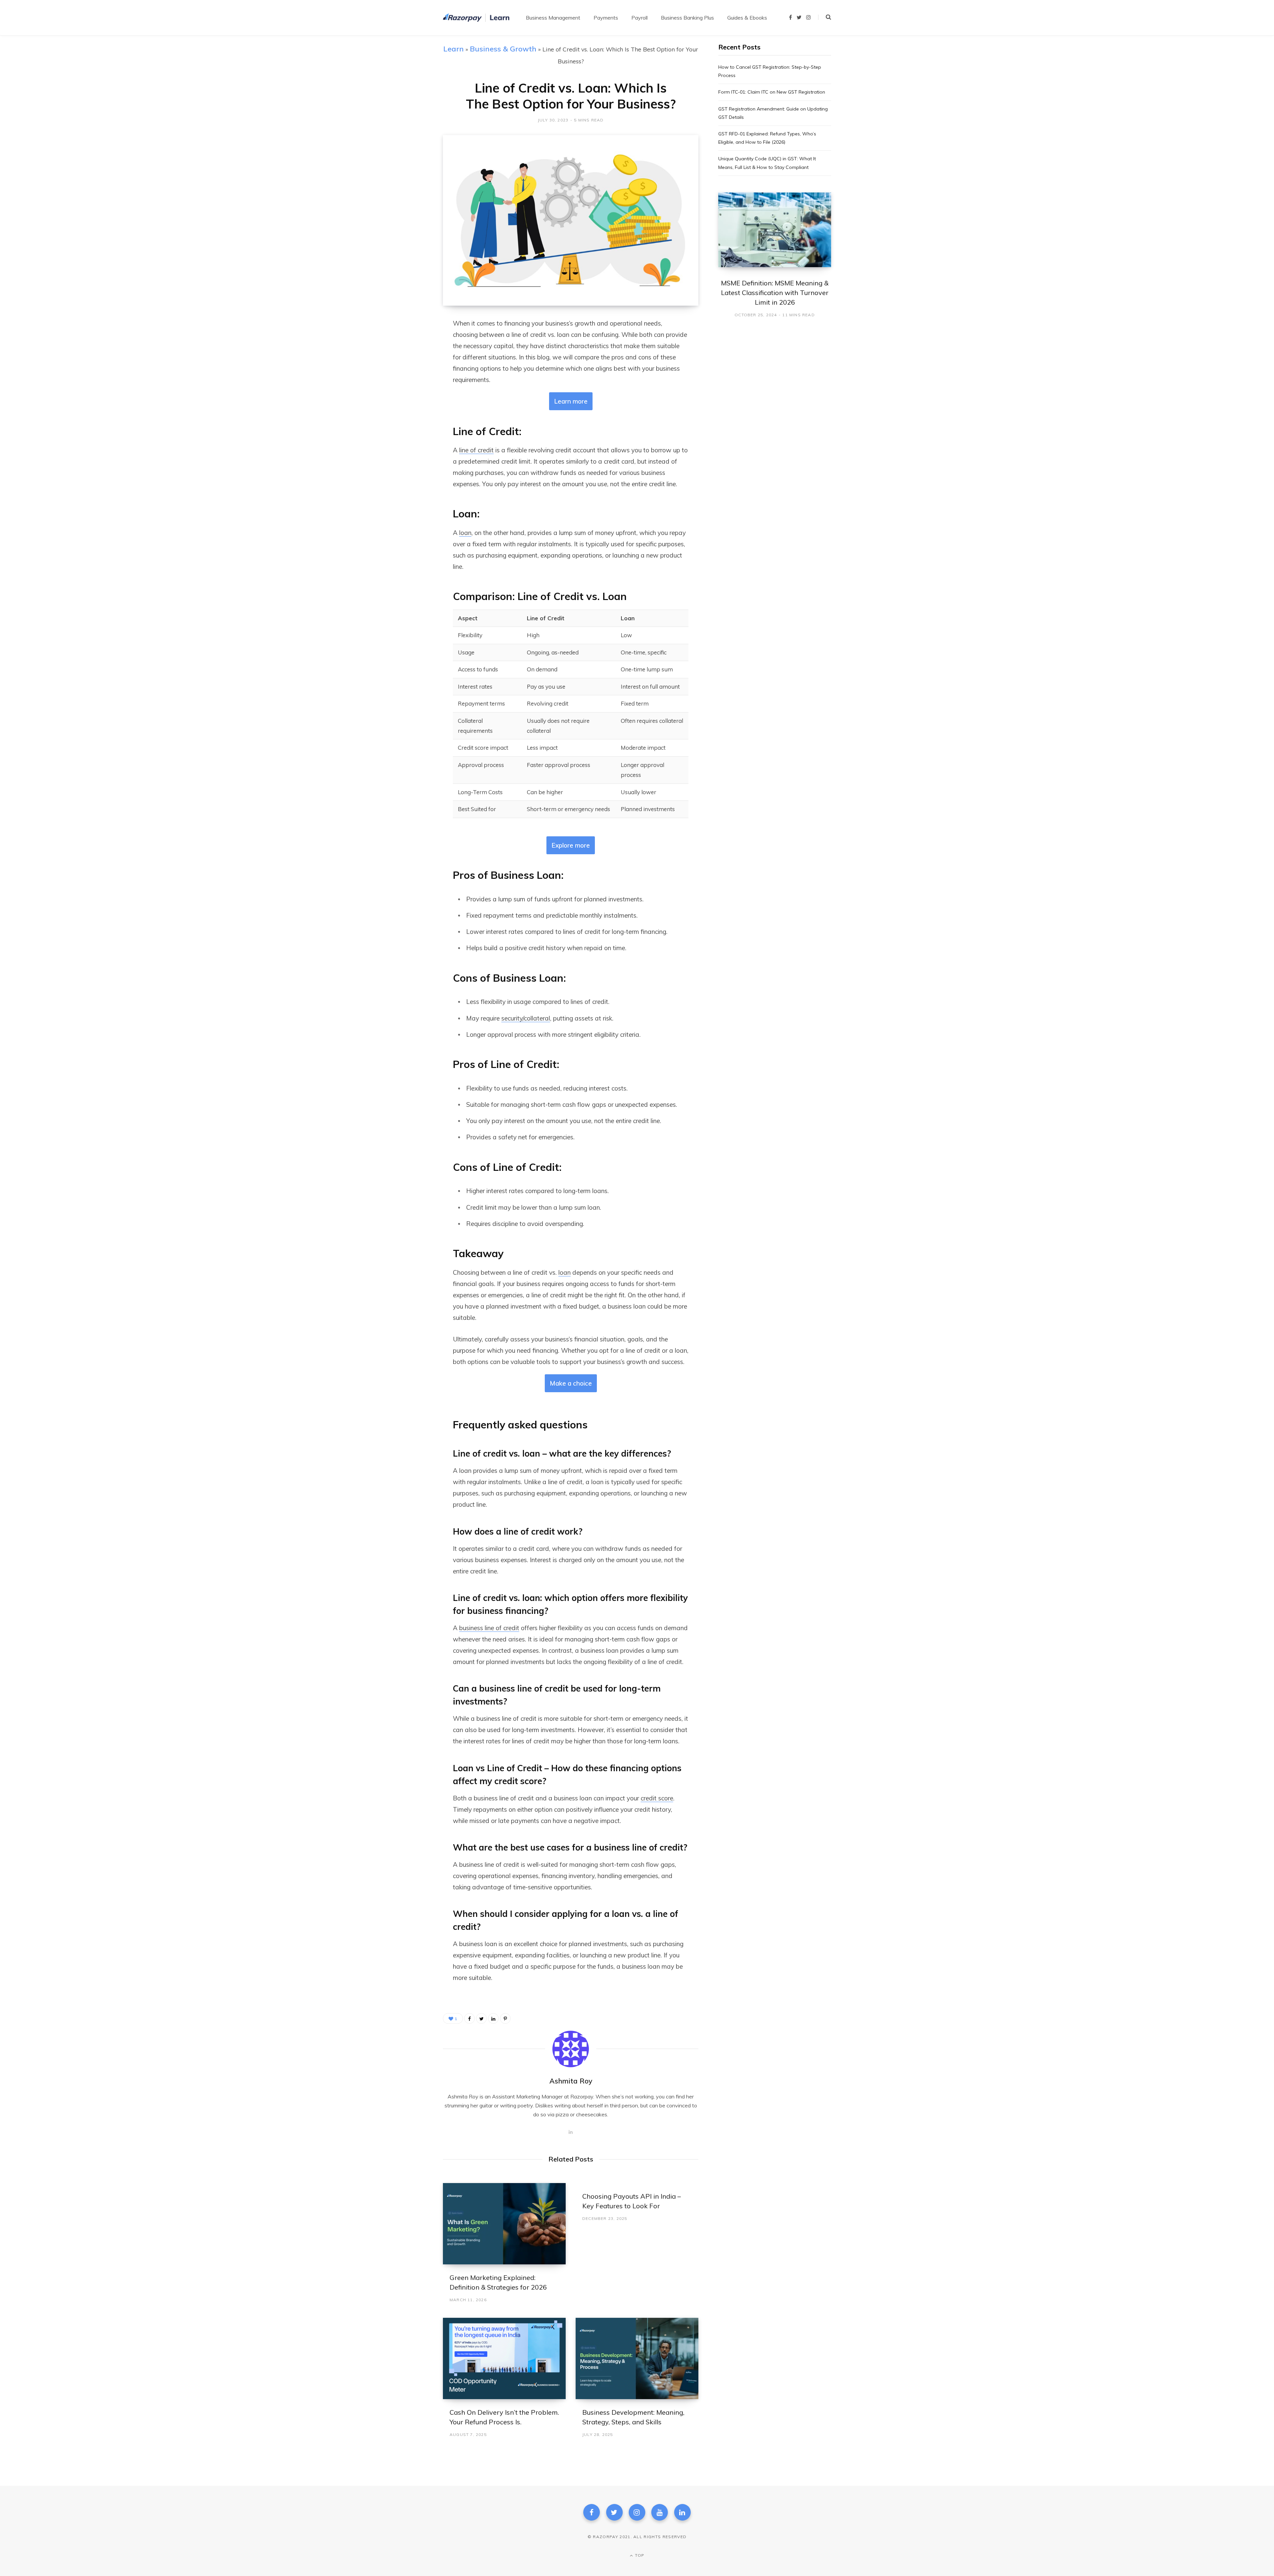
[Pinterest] (505, 2018)
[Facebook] (592, 2512)
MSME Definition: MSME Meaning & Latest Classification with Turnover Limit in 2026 (775, 293)
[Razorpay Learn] (476, 18)
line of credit (476, 450)
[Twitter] (614, 2512)
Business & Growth (503, 49)
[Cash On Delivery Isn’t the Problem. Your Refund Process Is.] (504, 2358)
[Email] (410, 395)
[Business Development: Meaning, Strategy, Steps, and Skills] (637, 2358)
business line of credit (489, 1628)
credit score (657, 1798)
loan (465, 533)
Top (639, 2555)
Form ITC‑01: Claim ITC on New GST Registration (772, 92)
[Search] (825, 17)
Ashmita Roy (571, 2081)
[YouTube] (660, 2512)
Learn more (571, 401)
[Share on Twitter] (410, 360)
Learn (454, 49)
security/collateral (526, 1018)
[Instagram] (637, 2512)
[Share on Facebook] (410, 342)
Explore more (571, 845)
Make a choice (571, 1383)
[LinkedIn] (410, 377)
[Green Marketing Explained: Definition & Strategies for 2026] (504, 2224)
